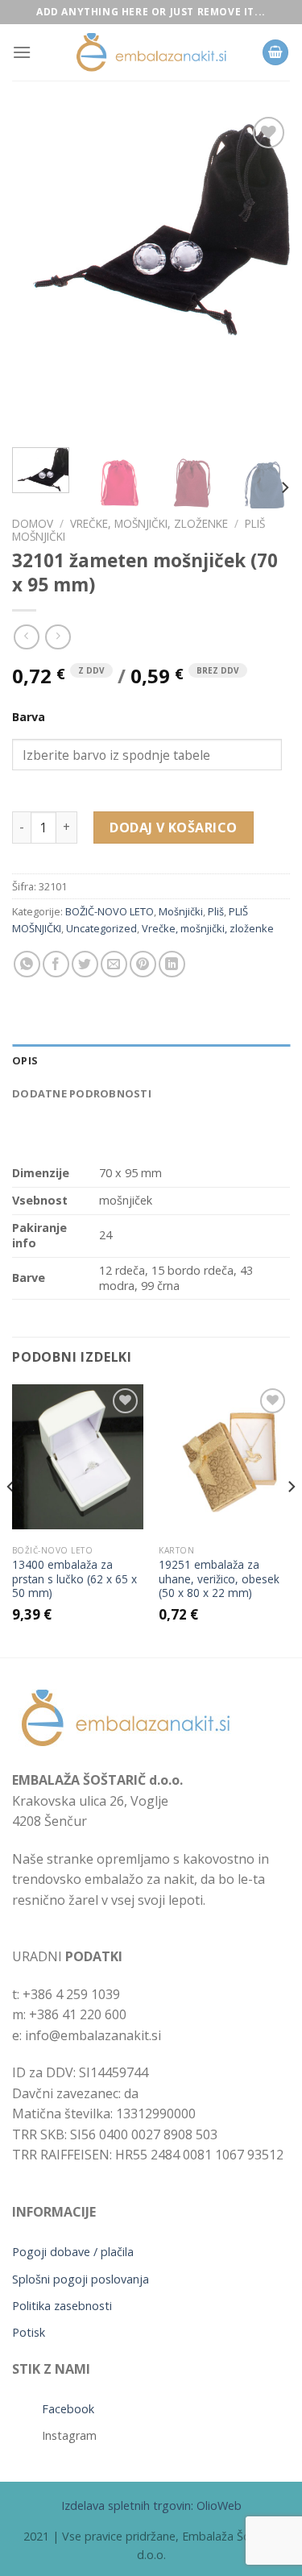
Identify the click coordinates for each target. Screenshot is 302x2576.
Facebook (68, 2409)
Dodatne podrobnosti (82, 1093)
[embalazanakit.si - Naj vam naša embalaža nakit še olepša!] (151, 53)
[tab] (151, 1060)
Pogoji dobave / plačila (73, 2252)
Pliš (216, 911)
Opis (25, 1060)
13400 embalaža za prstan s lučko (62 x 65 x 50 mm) (74, 1579)
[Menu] (22, 52)
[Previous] (38, 274)
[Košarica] (275, 53)
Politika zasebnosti (62, 2306)
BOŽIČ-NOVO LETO (110, 911)
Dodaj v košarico (174, 828)
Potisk (29, 2332)
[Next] (264, 274)
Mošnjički (181, 911)
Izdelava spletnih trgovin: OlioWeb (151, 2505)
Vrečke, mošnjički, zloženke (149, 523)
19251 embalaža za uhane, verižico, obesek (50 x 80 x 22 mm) (219, 1579)
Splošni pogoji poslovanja (81, 2279)
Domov (33, 523)
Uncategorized (101, 928)
